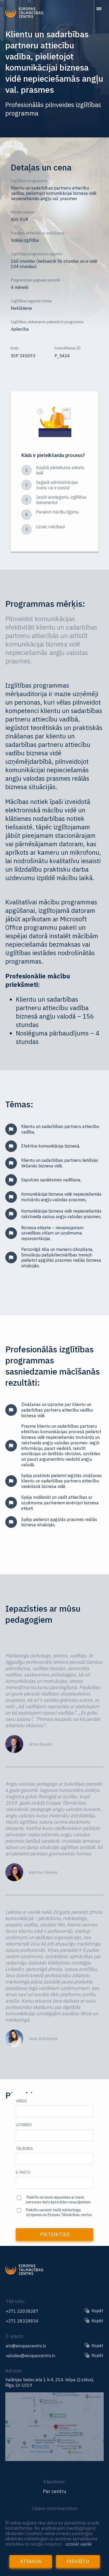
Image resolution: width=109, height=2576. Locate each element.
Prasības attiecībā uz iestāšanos (38, 233)
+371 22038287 (22, 2311)
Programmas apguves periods (36, 280)
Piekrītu (78, 2561)
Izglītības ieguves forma (31, 301)
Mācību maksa (22, 212)
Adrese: (14, 2371)
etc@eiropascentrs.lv (26, 2346)
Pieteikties (55, 2234)
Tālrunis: (16, 2301)
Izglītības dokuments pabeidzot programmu (47, 322)
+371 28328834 (22, 2321)
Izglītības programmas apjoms (36, 254)
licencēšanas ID (68, 348)
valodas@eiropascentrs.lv (31, 2356)
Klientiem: (55, 2482)
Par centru (54, 2491)
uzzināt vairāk (79, 2544)
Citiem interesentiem (55, 2508)
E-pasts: (15, 2336)
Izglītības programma (29, 181)
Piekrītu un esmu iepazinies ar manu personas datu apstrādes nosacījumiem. (59, 2200)
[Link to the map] (54, 2459)
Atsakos (31, 2561)
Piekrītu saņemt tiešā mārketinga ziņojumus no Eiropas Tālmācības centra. (59, 2212)
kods (15, 348)
